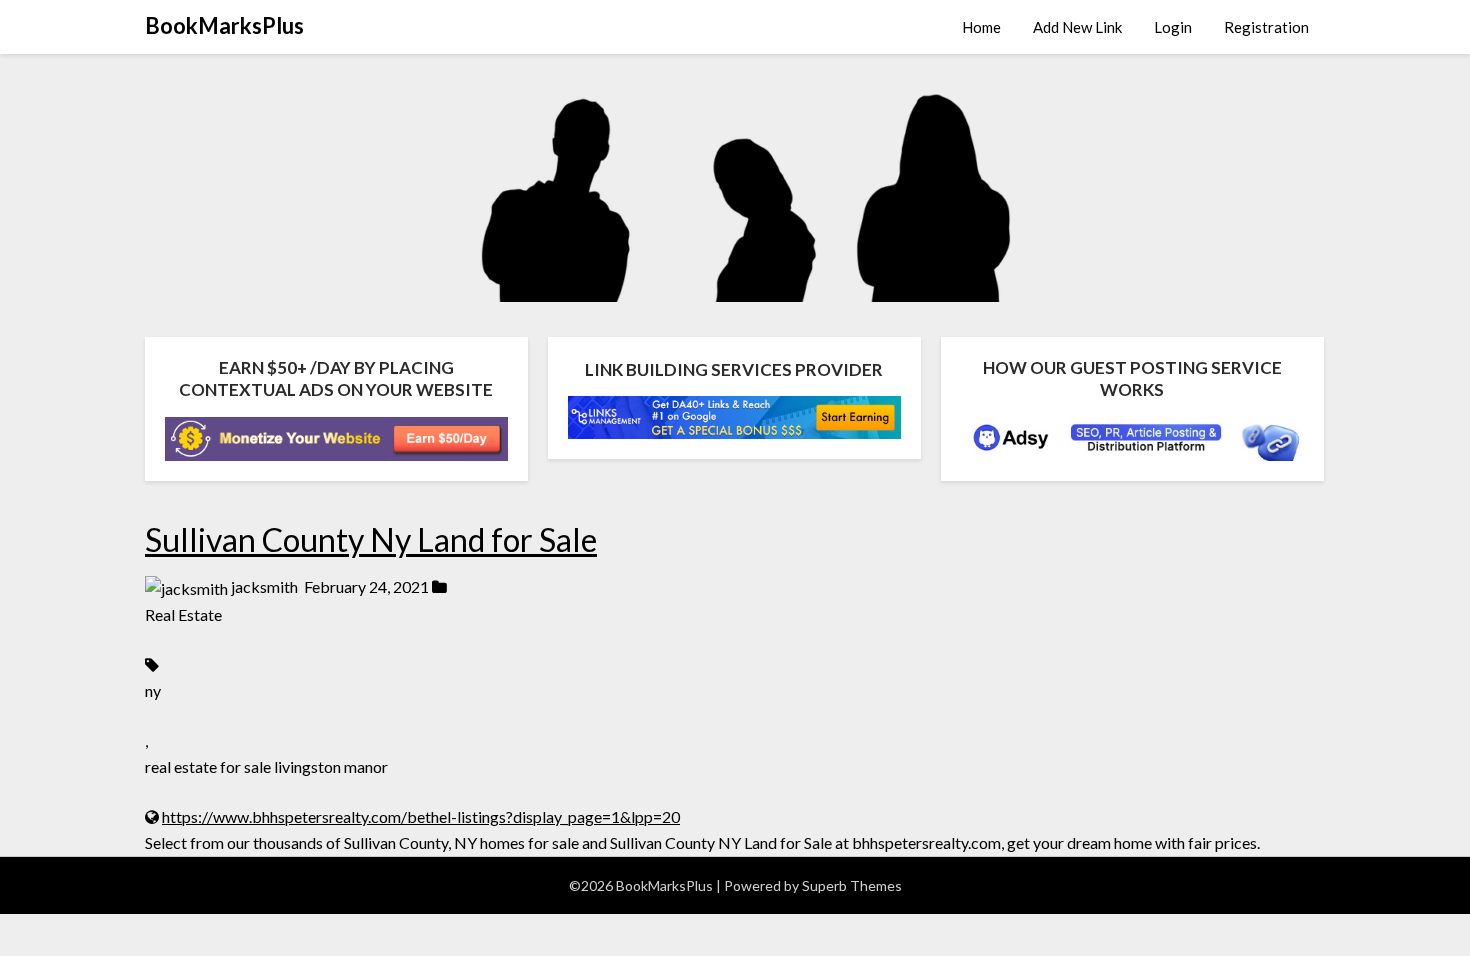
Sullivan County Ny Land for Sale (371, 539)
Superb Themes (852, 885)
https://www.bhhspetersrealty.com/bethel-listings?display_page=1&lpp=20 (421, 816)
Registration (1266, 27)
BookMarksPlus (224, 25)
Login (1173, 27)
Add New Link (1077, 27)
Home (981, 27)
